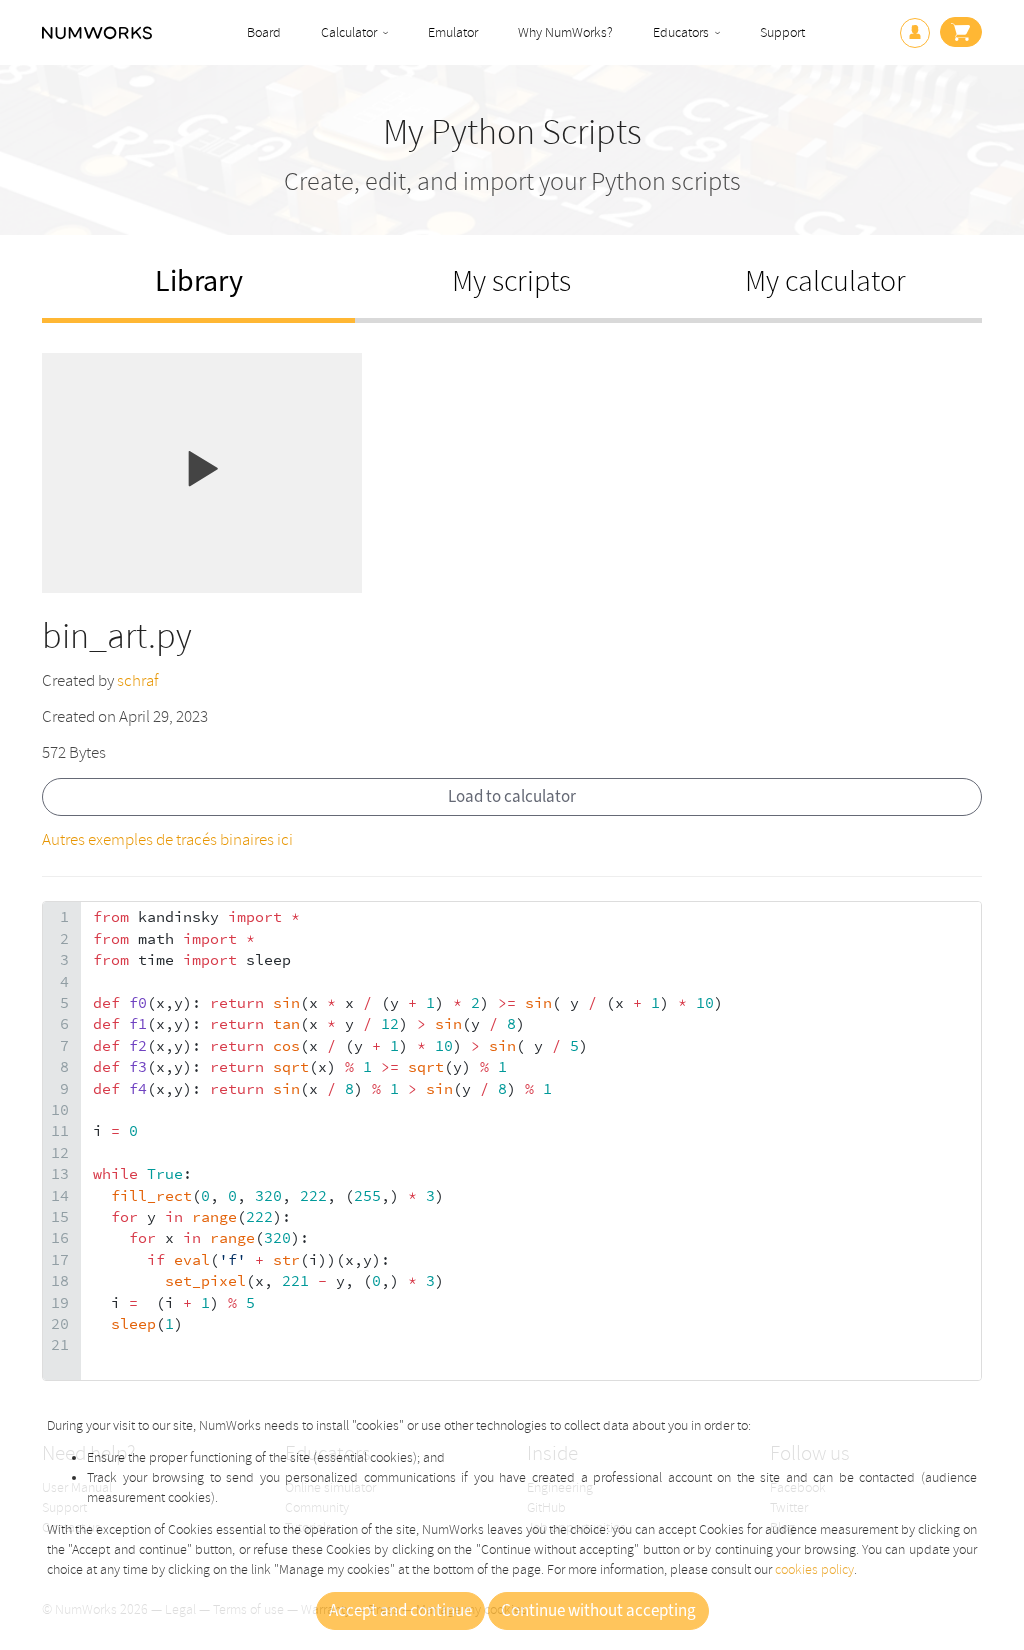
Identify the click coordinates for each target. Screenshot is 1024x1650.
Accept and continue (400, 1611)
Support (782, 32)
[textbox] (531, 1141)
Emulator (453, 32)
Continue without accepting (598, 1611)
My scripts (511, 281)
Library (199, 281)
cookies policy (814, 1569)
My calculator (825, 281)
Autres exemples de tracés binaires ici (167, 839)
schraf (137, 680)
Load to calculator (512, 797)
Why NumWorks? (565, 32)
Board (264, 32)
